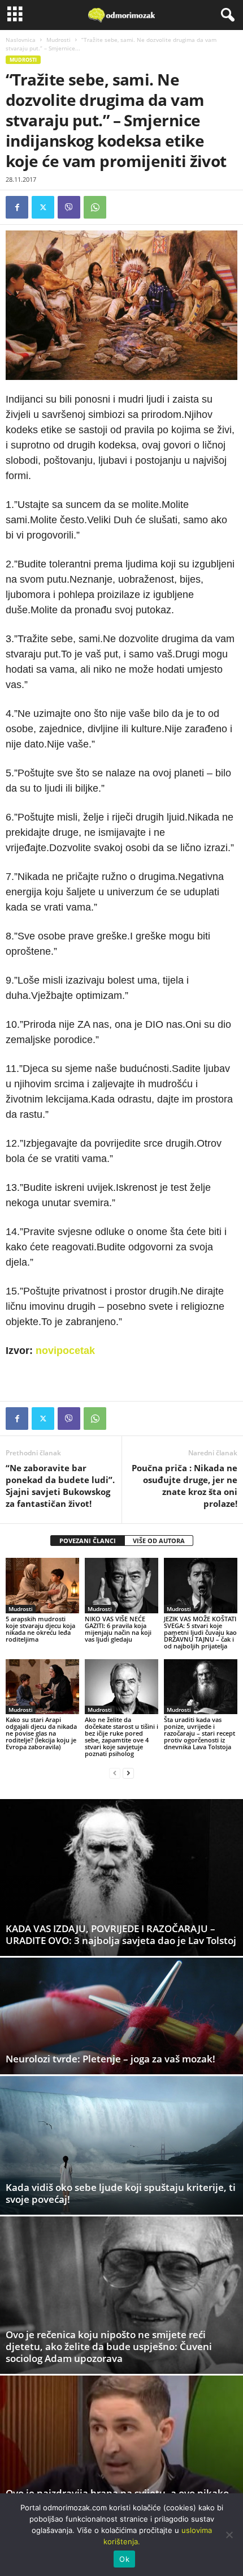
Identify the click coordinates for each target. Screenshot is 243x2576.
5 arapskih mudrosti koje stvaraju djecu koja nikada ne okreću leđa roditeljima (40, 1629)
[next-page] (128, 1773)
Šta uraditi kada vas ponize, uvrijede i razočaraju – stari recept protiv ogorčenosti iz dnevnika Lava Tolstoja (199, 1733)
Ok (124, 2559)
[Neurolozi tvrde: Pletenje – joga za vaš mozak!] (121, 2016)
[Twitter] (43, 207)
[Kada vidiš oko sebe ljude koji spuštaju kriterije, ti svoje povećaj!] (121, 2145)
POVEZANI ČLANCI (88, 1541)
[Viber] (69, 207)
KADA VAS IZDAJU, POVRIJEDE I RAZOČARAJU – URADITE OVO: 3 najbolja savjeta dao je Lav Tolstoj (121, 1934)
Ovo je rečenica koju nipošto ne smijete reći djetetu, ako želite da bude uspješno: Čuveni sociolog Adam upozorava (109, 2346)
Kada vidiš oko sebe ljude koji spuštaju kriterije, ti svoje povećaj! (121, 2193)
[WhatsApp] (95, 207)
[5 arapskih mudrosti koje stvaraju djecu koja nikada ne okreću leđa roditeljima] (42, 1585)
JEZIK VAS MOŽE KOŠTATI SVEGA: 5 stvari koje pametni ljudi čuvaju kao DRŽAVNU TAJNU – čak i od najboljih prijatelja (200, 1632)
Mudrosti (58, 40)
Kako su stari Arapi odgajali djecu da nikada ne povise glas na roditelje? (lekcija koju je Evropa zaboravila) (41, 1733)
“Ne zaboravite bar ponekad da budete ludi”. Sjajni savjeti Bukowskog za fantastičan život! (60, 1486)
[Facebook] (17, 207)
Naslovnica (21, 40)
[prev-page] (115, 1773)
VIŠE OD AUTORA (159, 1541)
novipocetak (65, 1351)
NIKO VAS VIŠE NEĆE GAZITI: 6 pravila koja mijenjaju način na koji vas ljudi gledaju (118, 1629)
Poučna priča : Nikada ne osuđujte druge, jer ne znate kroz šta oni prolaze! (185, 1486)
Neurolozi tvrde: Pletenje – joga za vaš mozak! (110, 2059)
